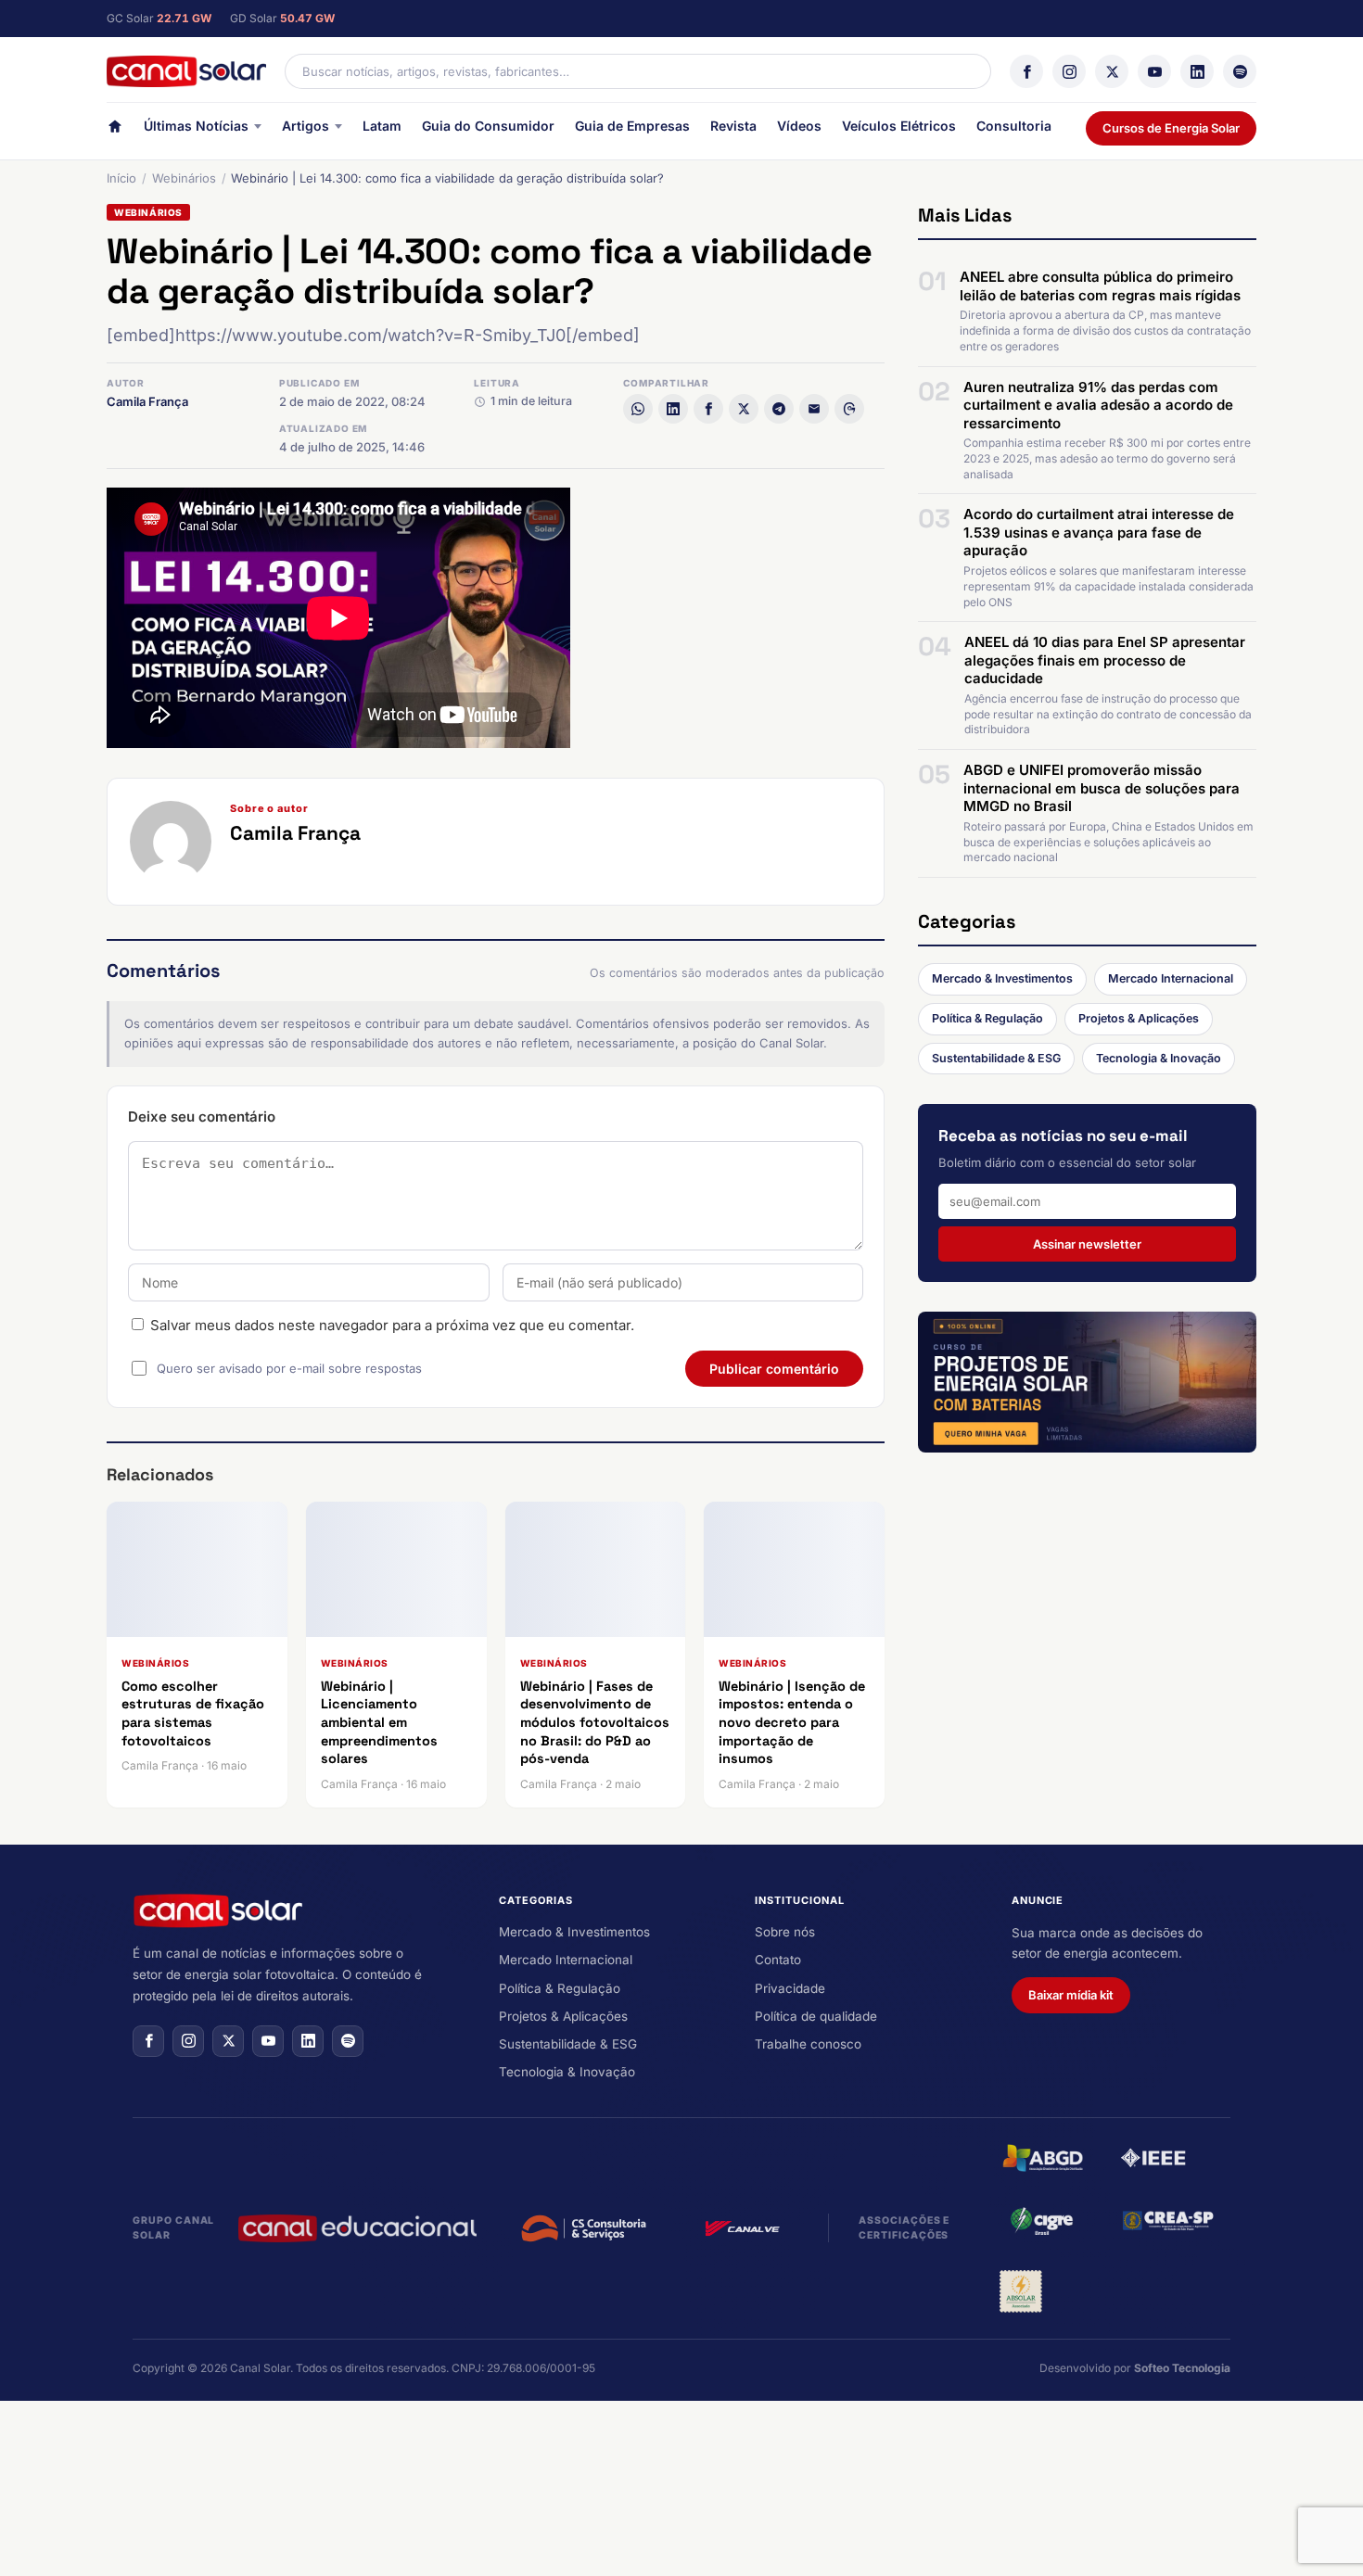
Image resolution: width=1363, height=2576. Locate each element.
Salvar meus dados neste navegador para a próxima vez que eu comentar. (392, 1325)
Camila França (147, 401)
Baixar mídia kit (1071, 1995)
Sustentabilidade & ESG (996, 1058)
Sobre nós (785, 1932)
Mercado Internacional (1171, 978)
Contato (778, 1960)
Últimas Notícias (196, 126)
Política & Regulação (987, 1018)
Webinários (184, 178)
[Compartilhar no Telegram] (779, 409)
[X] (1112, 71)
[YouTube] (1154, 71)
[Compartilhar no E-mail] (814, 409)
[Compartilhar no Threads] (849, 409)
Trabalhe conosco (808, 2044)
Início (121, 178)
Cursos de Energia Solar (1171, 128)
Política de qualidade (816, 2016)
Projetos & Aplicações (1139, 1018)
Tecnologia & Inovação (1159, 1058)
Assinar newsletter (1087, 1244)
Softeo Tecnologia (1182, 2368)
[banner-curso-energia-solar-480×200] (1087, 1382)
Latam (382, 126)
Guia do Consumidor (488, 126)
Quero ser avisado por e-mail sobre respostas (289, 1368)
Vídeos (799, 126)
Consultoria (1014, 126)
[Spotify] (1240, 71)
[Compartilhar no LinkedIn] (673, 409)
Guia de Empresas (632, 126)
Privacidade (790, 1988)
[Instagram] (1069, 71)
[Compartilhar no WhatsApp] (638, 409)
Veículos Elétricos (899, 126)
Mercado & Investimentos (1002, 978)
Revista (733, 126)
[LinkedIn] (1197, 71)
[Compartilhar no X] (744, 409)
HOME (115, 130)
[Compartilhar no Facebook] (708, 409)
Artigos (306, 126)
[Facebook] (1026, 71)
